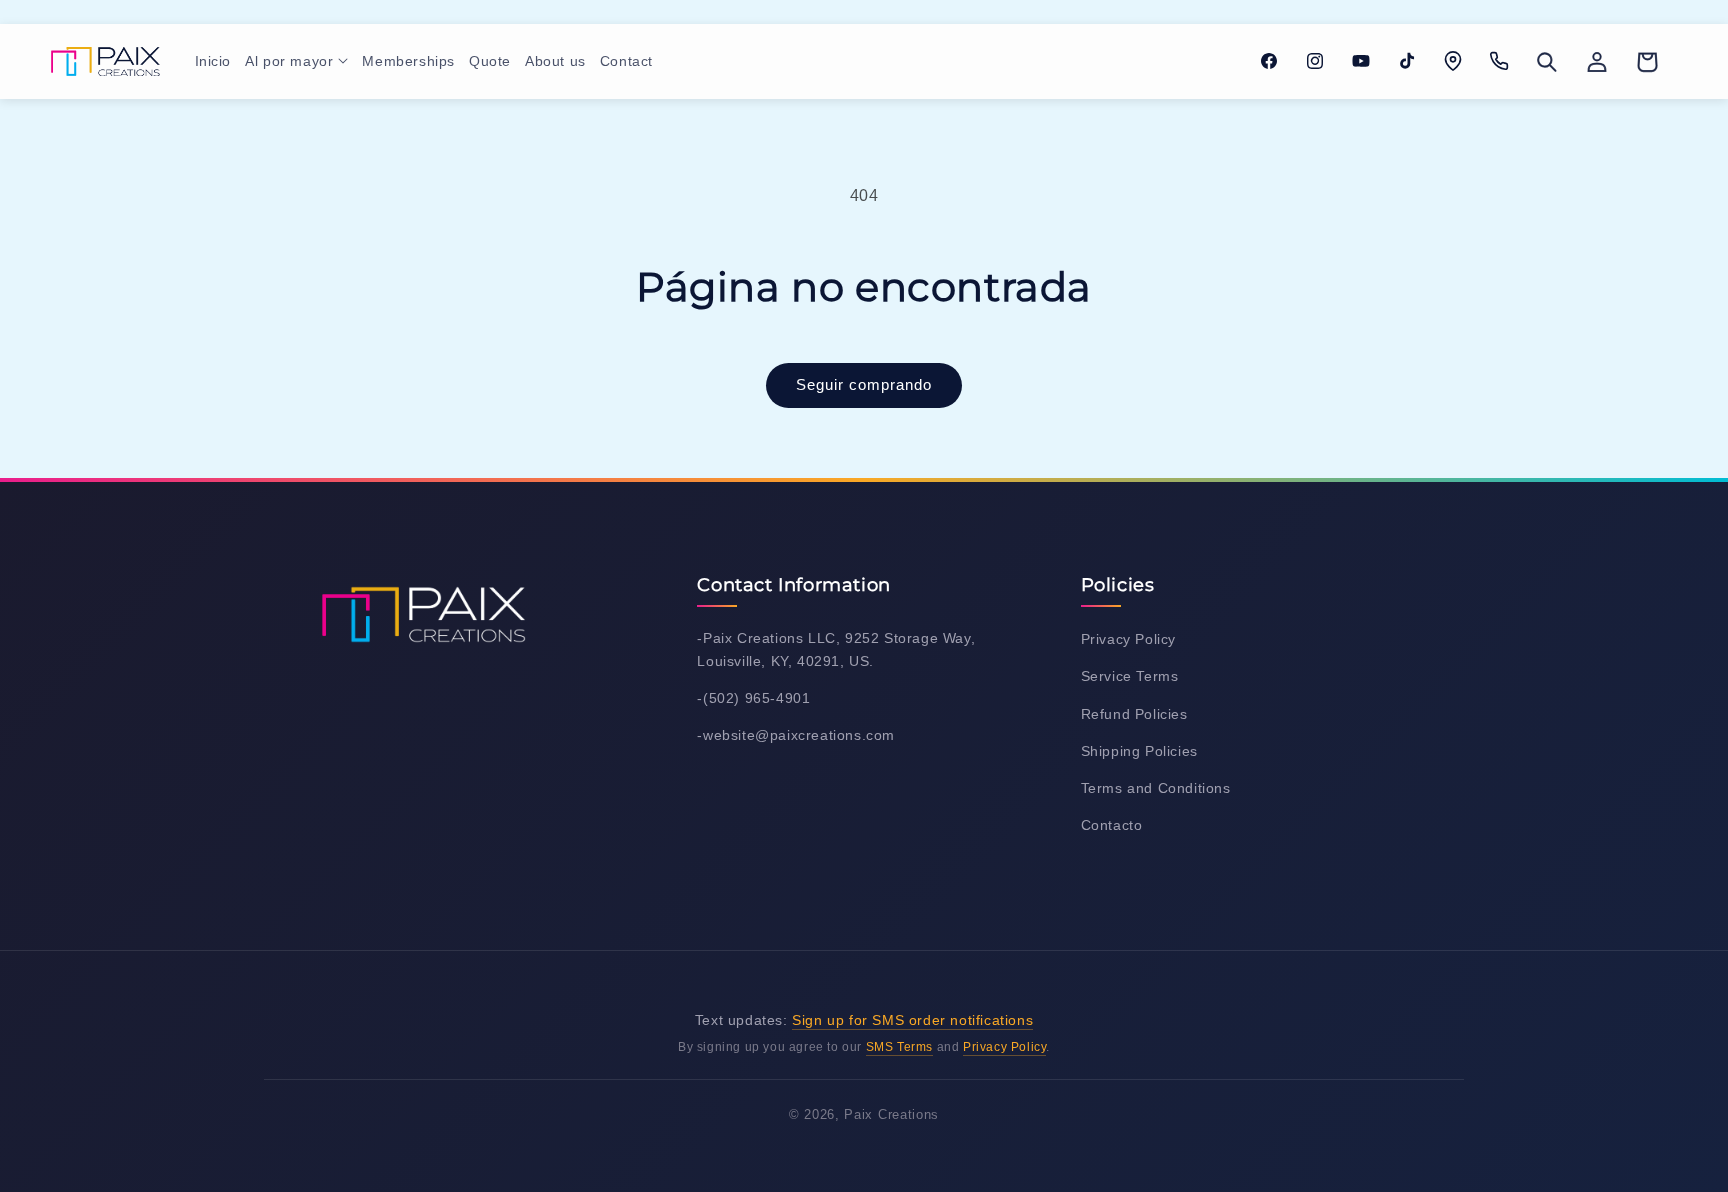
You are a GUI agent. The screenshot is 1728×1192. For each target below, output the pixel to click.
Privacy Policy (1128, 639)
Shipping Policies (1139, 751)
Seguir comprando (864, 384)
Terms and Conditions (1156, 788)
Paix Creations (891, 1114)
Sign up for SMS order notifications (912, 1020)
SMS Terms (899, 1047)
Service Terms (1130, 676)
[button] (296, 61)
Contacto (1112, 825)
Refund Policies (1134, 714)
